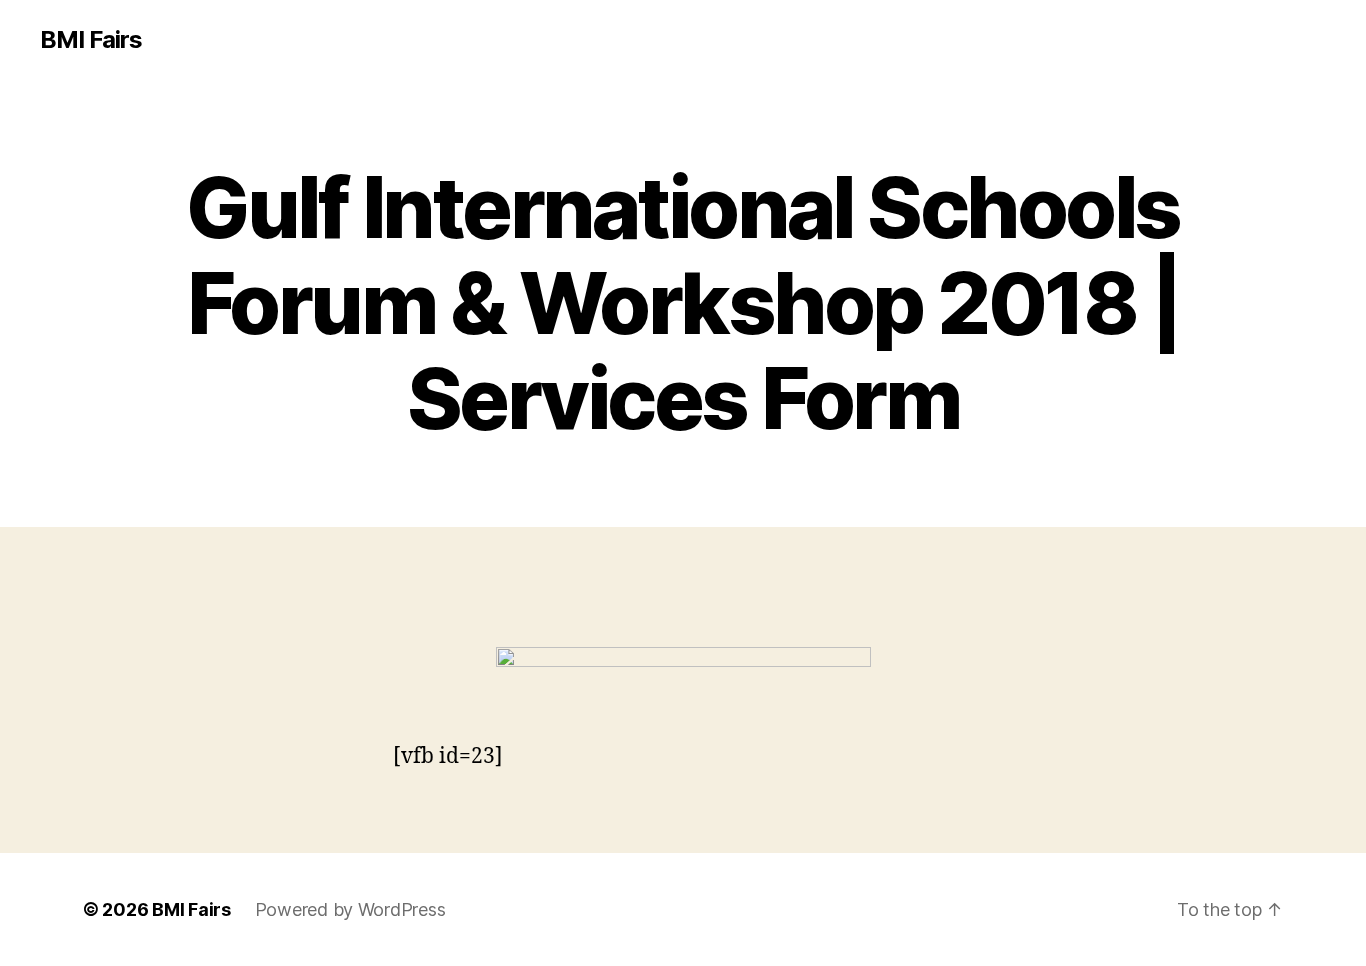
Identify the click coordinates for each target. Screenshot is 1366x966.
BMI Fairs (91, 40)
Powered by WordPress (350, 909)
